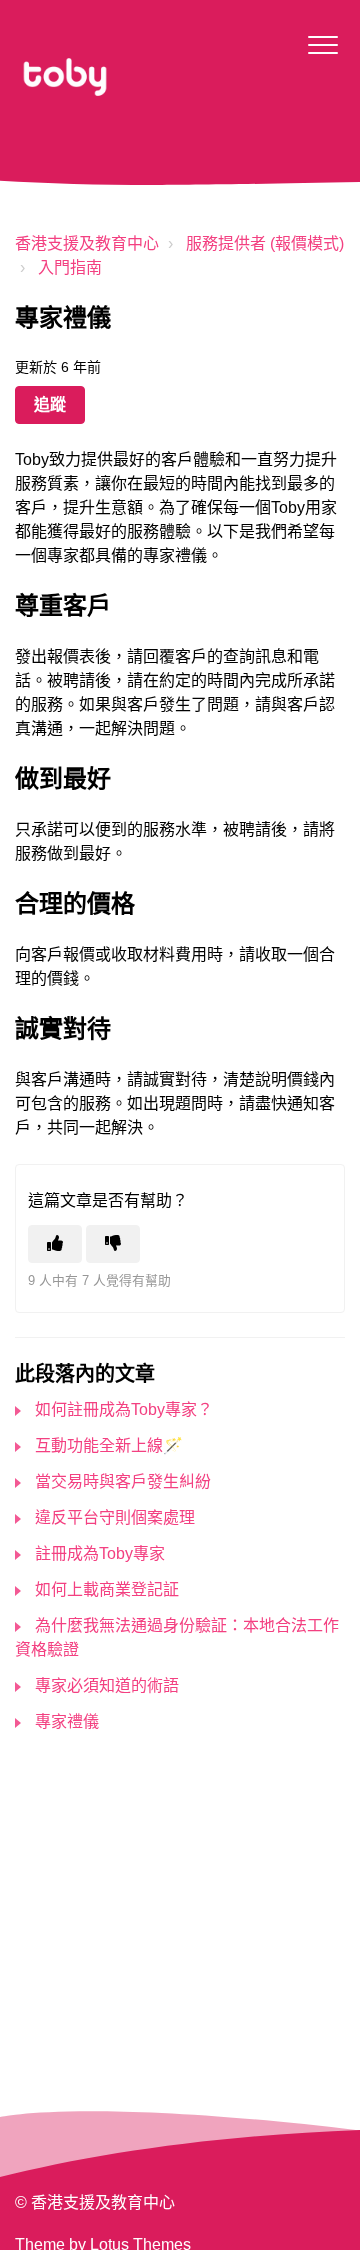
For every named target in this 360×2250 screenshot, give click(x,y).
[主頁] (65, 77)
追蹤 (50, 404)
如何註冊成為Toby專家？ (124, 1409)
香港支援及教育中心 (87, 243)
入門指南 (70, 267)
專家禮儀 (67, 1721)
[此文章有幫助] (55, 1244)
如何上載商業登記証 (107, 1589)
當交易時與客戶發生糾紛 (123, 1481)
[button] (322, 44)
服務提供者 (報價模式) (265, 243)
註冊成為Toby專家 (100, 1553)
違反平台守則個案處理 (115, 1517)
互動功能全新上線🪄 (109, 1445)
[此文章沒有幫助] (113, 1244)
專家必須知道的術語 (107, 1685)
